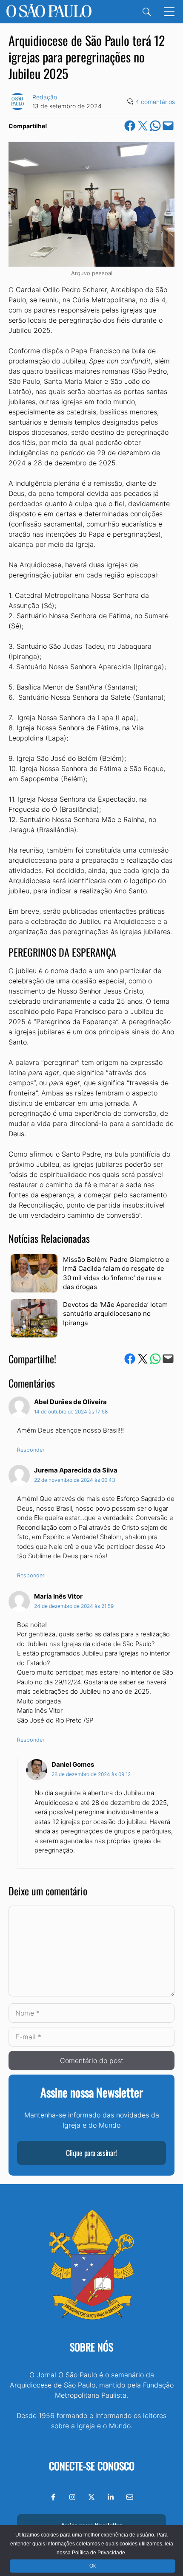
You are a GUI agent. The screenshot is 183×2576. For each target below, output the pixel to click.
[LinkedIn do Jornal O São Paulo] (111, 2497)
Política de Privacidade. (99, 2553)
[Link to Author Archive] (17, 101)
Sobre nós (91, 2347)
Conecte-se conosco (92, 2466)
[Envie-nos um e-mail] (130, 2497)
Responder (31, 1450)
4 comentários (155, 102)
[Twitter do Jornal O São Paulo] (91, 2497)
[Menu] (169, 12)
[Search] (147, 12)
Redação (45, 97)
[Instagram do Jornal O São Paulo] (72, 2497)
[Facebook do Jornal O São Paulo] (53, 2497)
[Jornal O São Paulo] (49, 12)
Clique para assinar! (91, 2153)
